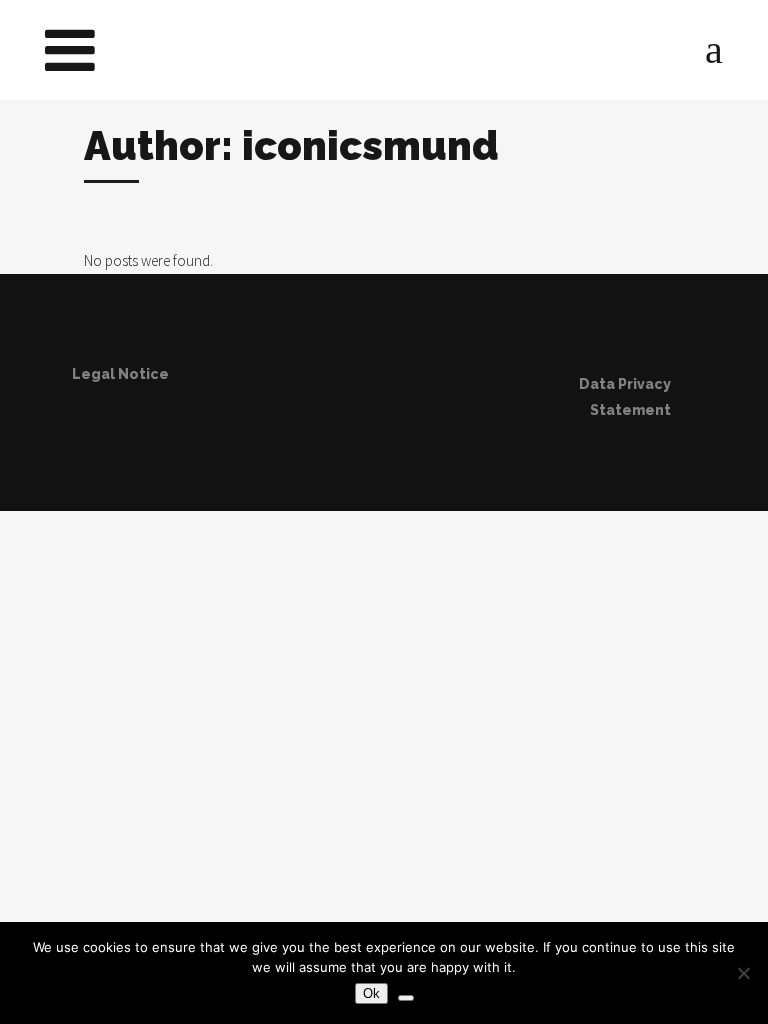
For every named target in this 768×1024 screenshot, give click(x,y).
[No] (743, 973)
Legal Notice (120, 374)
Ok (371, 993)
